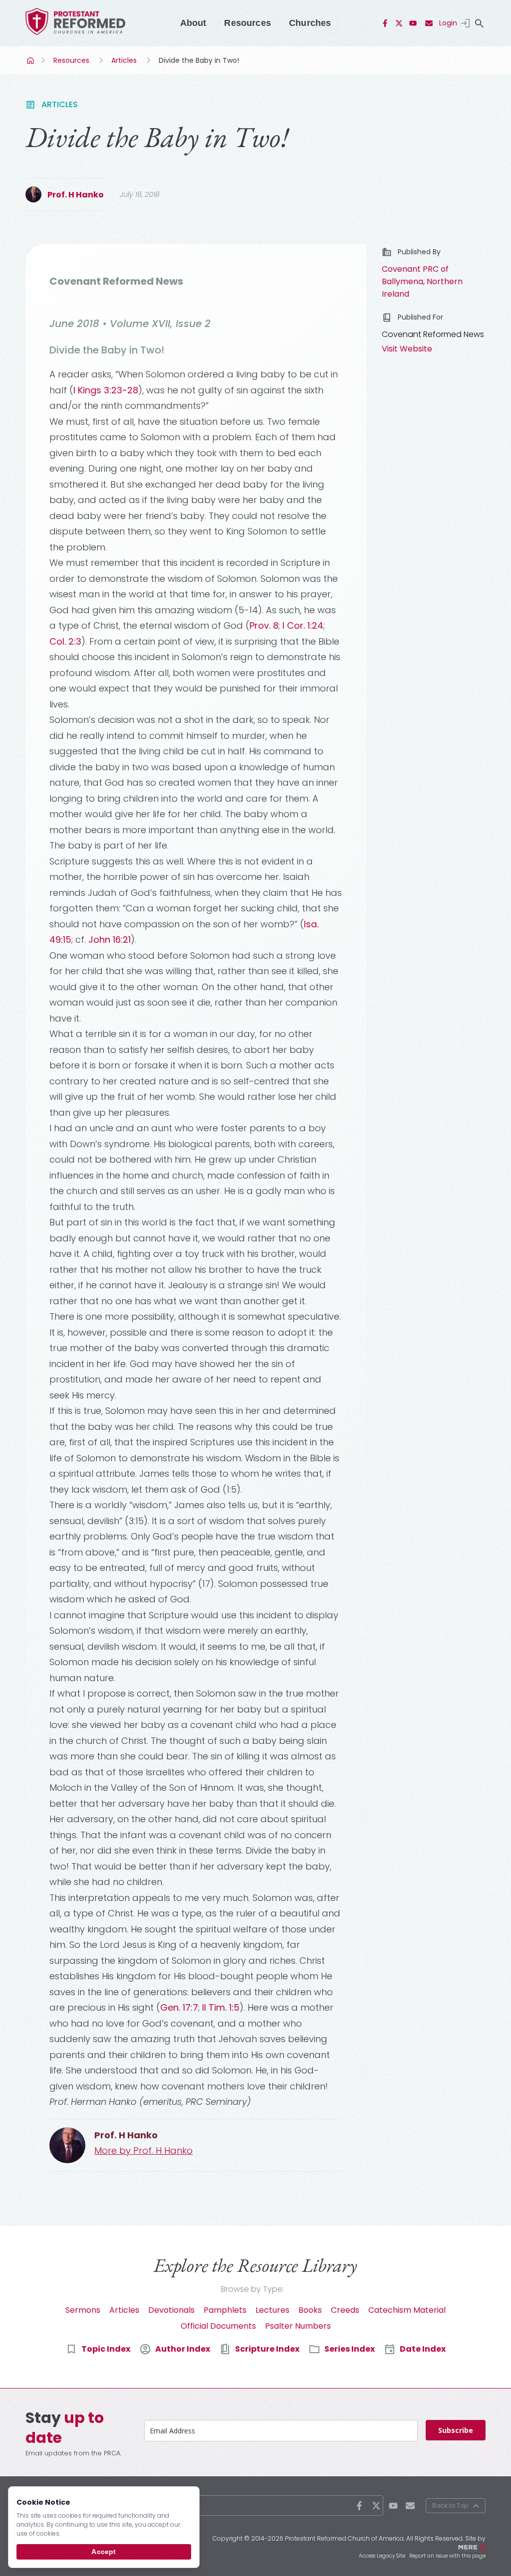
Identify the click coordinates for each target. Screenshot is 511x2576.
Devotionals (171, 2310)
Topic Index (106, 2349)
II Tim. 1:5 (221, 2007)
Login (448, 23)
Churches (310, 23)
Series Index (350, 2349)
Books (310, 2310)
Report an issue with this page (447, 2556)
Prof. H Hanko (76, 195)
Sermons (83, 2310)
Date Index (423, 2349)
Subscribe (456, 2430)
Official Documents (218, 2326)
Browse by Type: (253, 2289)
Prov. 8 (264, 625)
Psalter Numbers (298, 2326)
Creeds (345, 2310)
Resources (248, 23)
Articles (124, 60)
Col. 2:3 (65, 641)
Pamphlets (225, 2310)
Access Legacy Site (382, 2556)
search (480, 23)
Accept (104, 2552)
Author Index (183, 2349)
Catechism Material (407, 2310)
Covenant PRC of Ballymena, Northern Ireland (422, 281)
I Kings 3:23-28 (106, 390)
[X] (399, 23)
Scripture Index (267, 2349)
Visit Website (407, 349)
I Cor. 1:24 (303, 625)
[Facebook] (385, 23)
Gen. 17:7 (179, 2007)
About (193, 23)
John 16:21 (110, 940)
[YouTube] (413, 23)
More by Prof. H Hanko (143, 2150)
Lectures (272, 2310)
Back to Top (450, 2505)
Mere (479, 2547)
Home (31, 60)
